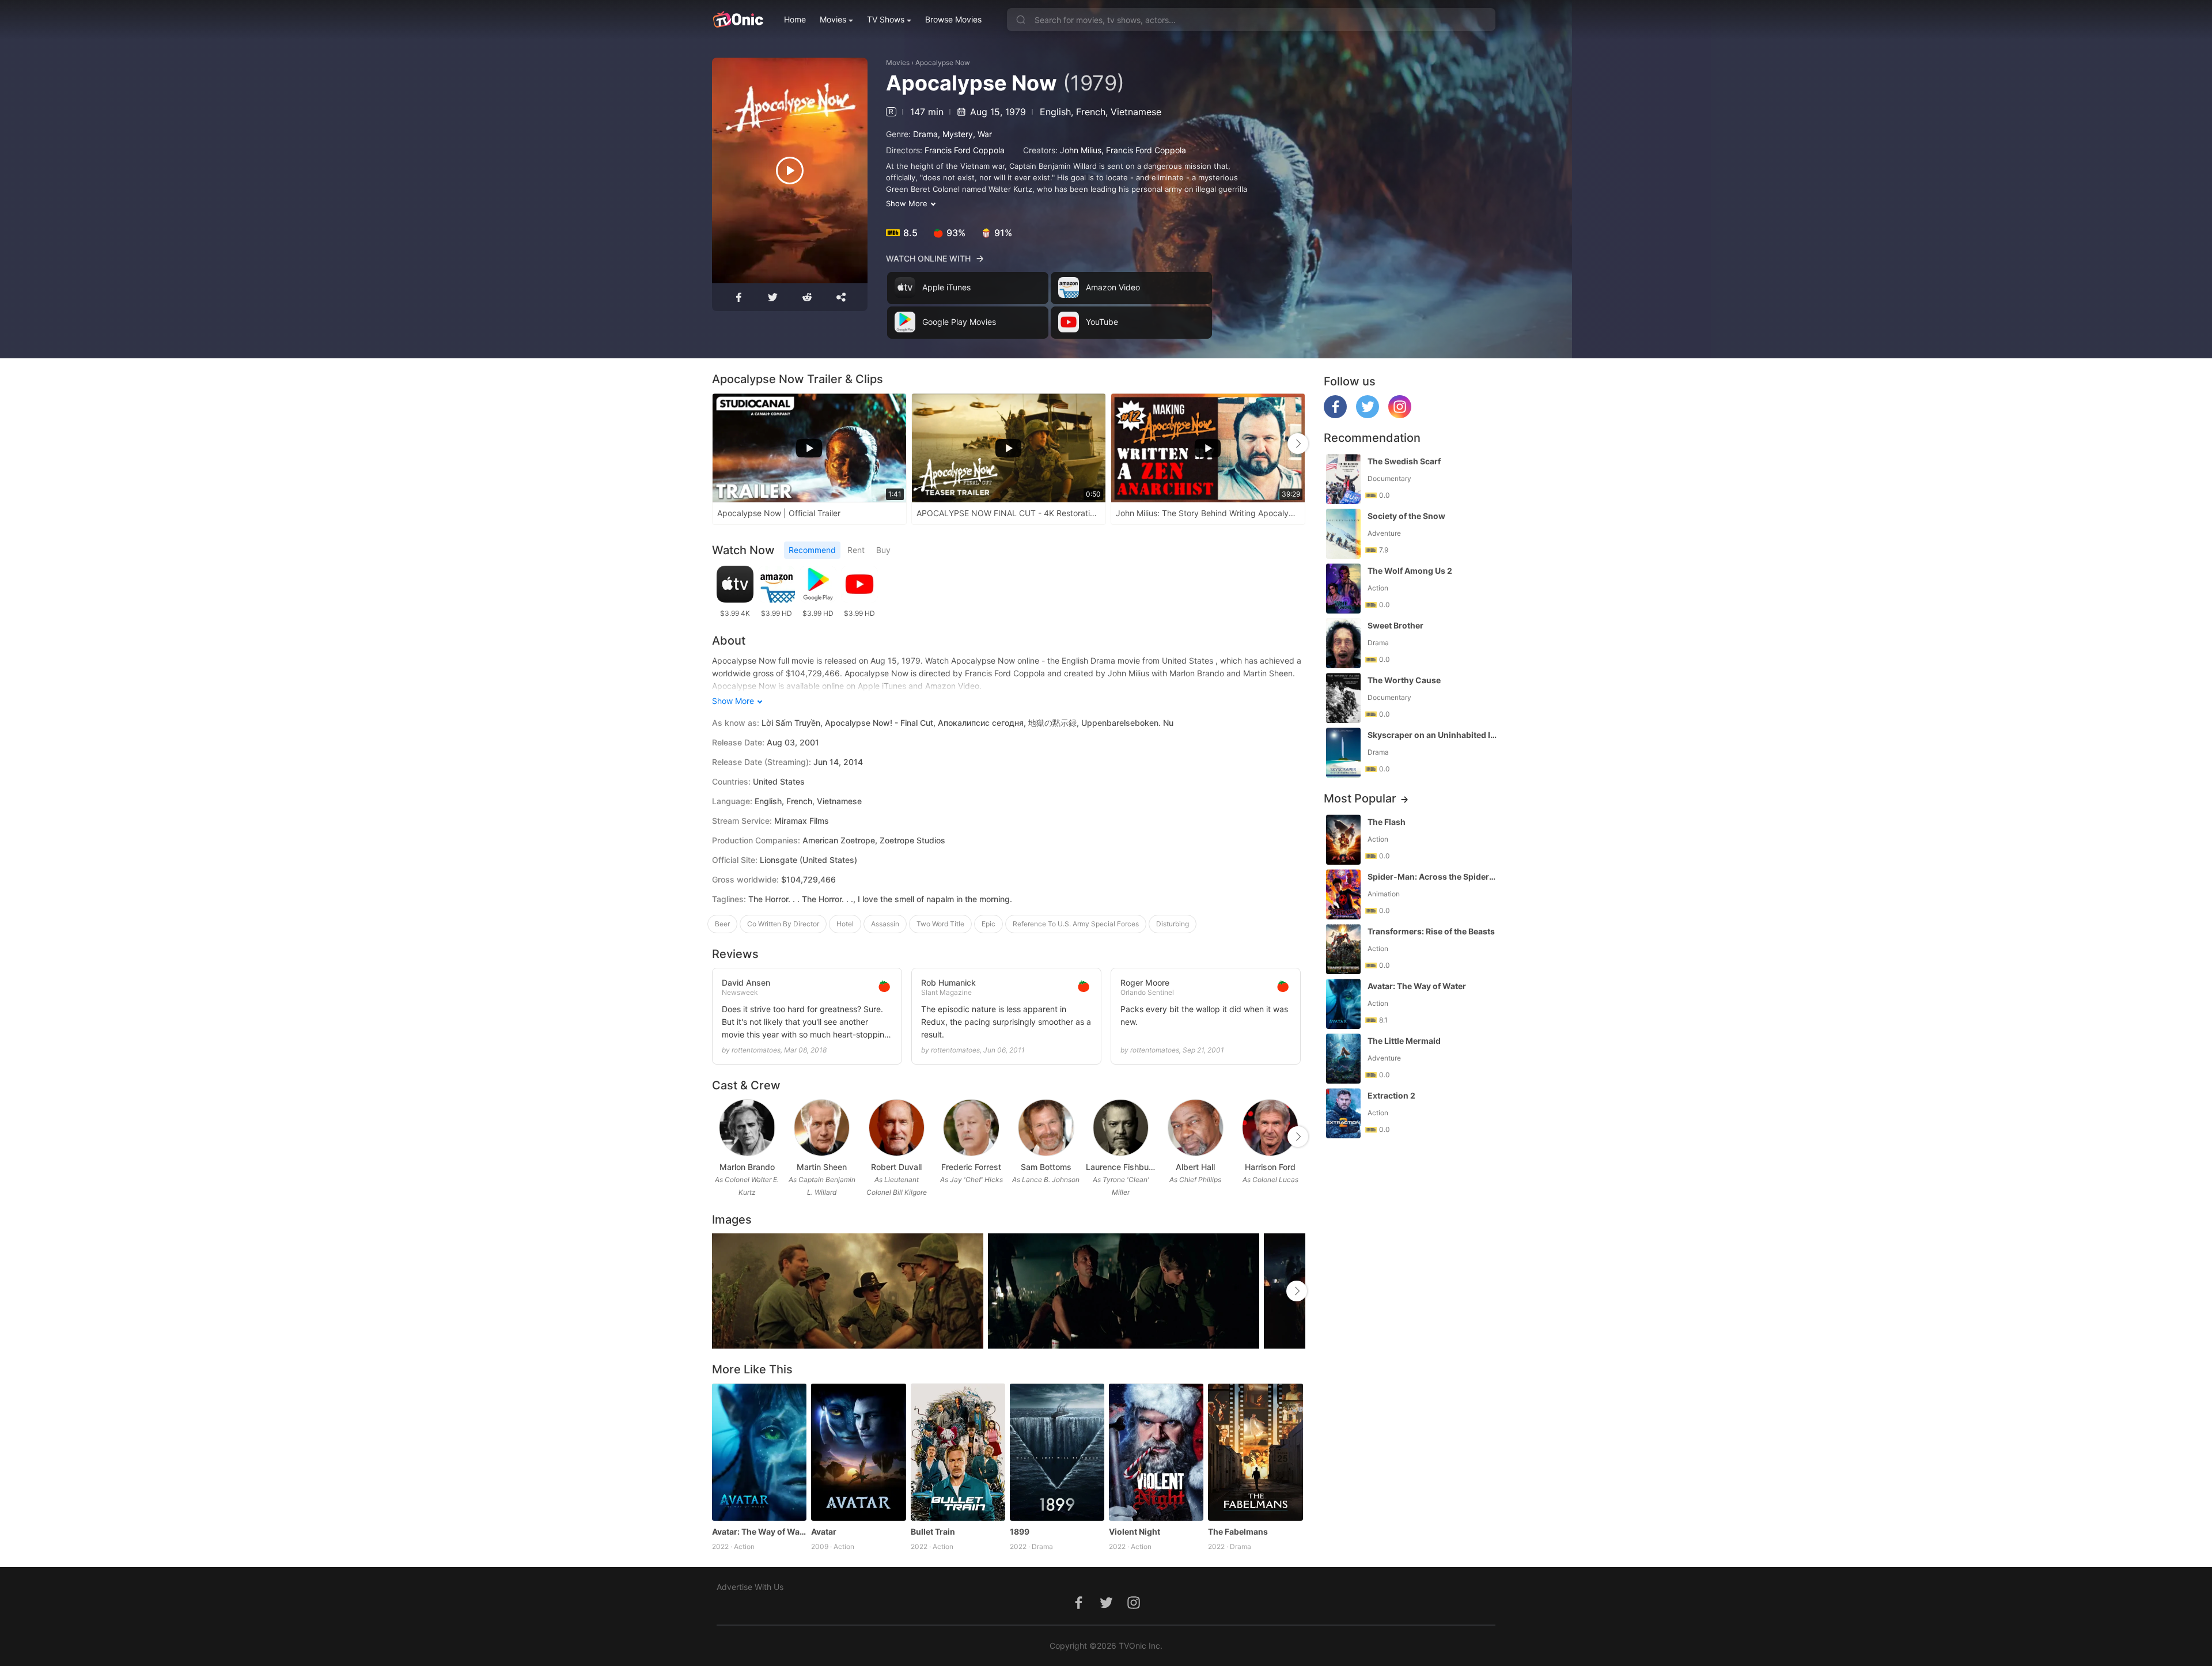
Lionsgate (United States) (808, 860)
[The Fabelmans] (1255, 1452)
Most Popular (1360, 798)
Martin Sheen (822, 1167)
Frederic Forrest (971, 1167)
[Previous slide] (719, 444)
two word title (940, 924)
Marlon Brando (747, 1167)
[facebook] (1335, 415)
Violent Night (1135, 1531)
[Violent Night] (1156, 1452)
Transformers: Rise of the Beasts (1431, 931)
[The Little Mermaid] (1343, 1059)
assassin (885, 924)
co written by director (783, 924)
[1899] (1057, 1452)
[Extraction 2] (1343, 1113)
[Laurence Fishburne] (1121, 1128)
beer (722, 924)
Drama (925, 134)
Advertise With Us (750, 1587)
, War (982, 134)
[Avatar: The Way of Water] (759, 1452)
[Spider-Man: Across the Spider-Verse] (1343, 894)
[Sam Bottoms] (1046, 1128)
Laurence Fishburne (1121, 1167)
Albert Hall (1195, 1167)
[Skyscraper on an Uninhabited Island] (1343, 753)
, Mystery (955, 134)
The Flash (1387, 822)
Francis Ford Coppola (965, 150)
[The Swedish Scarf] (1343, 479)
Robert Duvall (896, 1167)
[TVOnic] (738, 20)
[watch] (790, 171)
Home (795, 19)
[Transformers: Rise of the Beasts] (1343, 949)
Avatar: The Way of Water (759, 1531)
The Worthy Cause (1404, 680)
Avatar (824, 1531)
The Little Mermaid (1404, 1041)
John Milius (1081, 150)
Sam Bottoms (1046, 1167)
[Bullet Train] (958, 1452)
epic (988, 924)
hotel (845, 924)
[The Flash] (1343, 840)
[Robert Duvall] (897, 1128)
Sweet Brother (1395, 625)
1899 (1020, 1531)
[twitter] (1368, 415)
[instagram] (1400, 415)
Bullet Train (933, 1531)
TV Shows (886, 19)
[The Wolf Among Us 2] (1343, 588)
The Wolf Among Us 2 (1410, 571)
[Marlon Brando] (747, 1128)
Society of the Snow (1406, 516)
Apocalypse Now (943, 63)
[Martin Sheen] (822, 1128)
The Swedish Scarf (1404, 461)
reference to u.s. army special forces (1076, 924)
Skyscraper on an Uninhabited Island (1433, 735)
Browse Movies (953, 19)
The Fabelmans (1238, 1531)
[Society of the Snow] (1343, 534)
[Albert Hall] (1196, 1128)
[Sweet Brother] (1343, 643)
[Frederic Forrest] (971, 1128)
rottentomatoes (756, 1050)
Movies (833, 19)
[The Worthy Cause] (1343, 698)
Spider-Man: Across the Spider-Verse (1433, 876)
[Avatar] (858, 1452)
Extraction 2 (1391, 1095)
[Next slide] (1298, 444)
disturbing (1173, 924)
